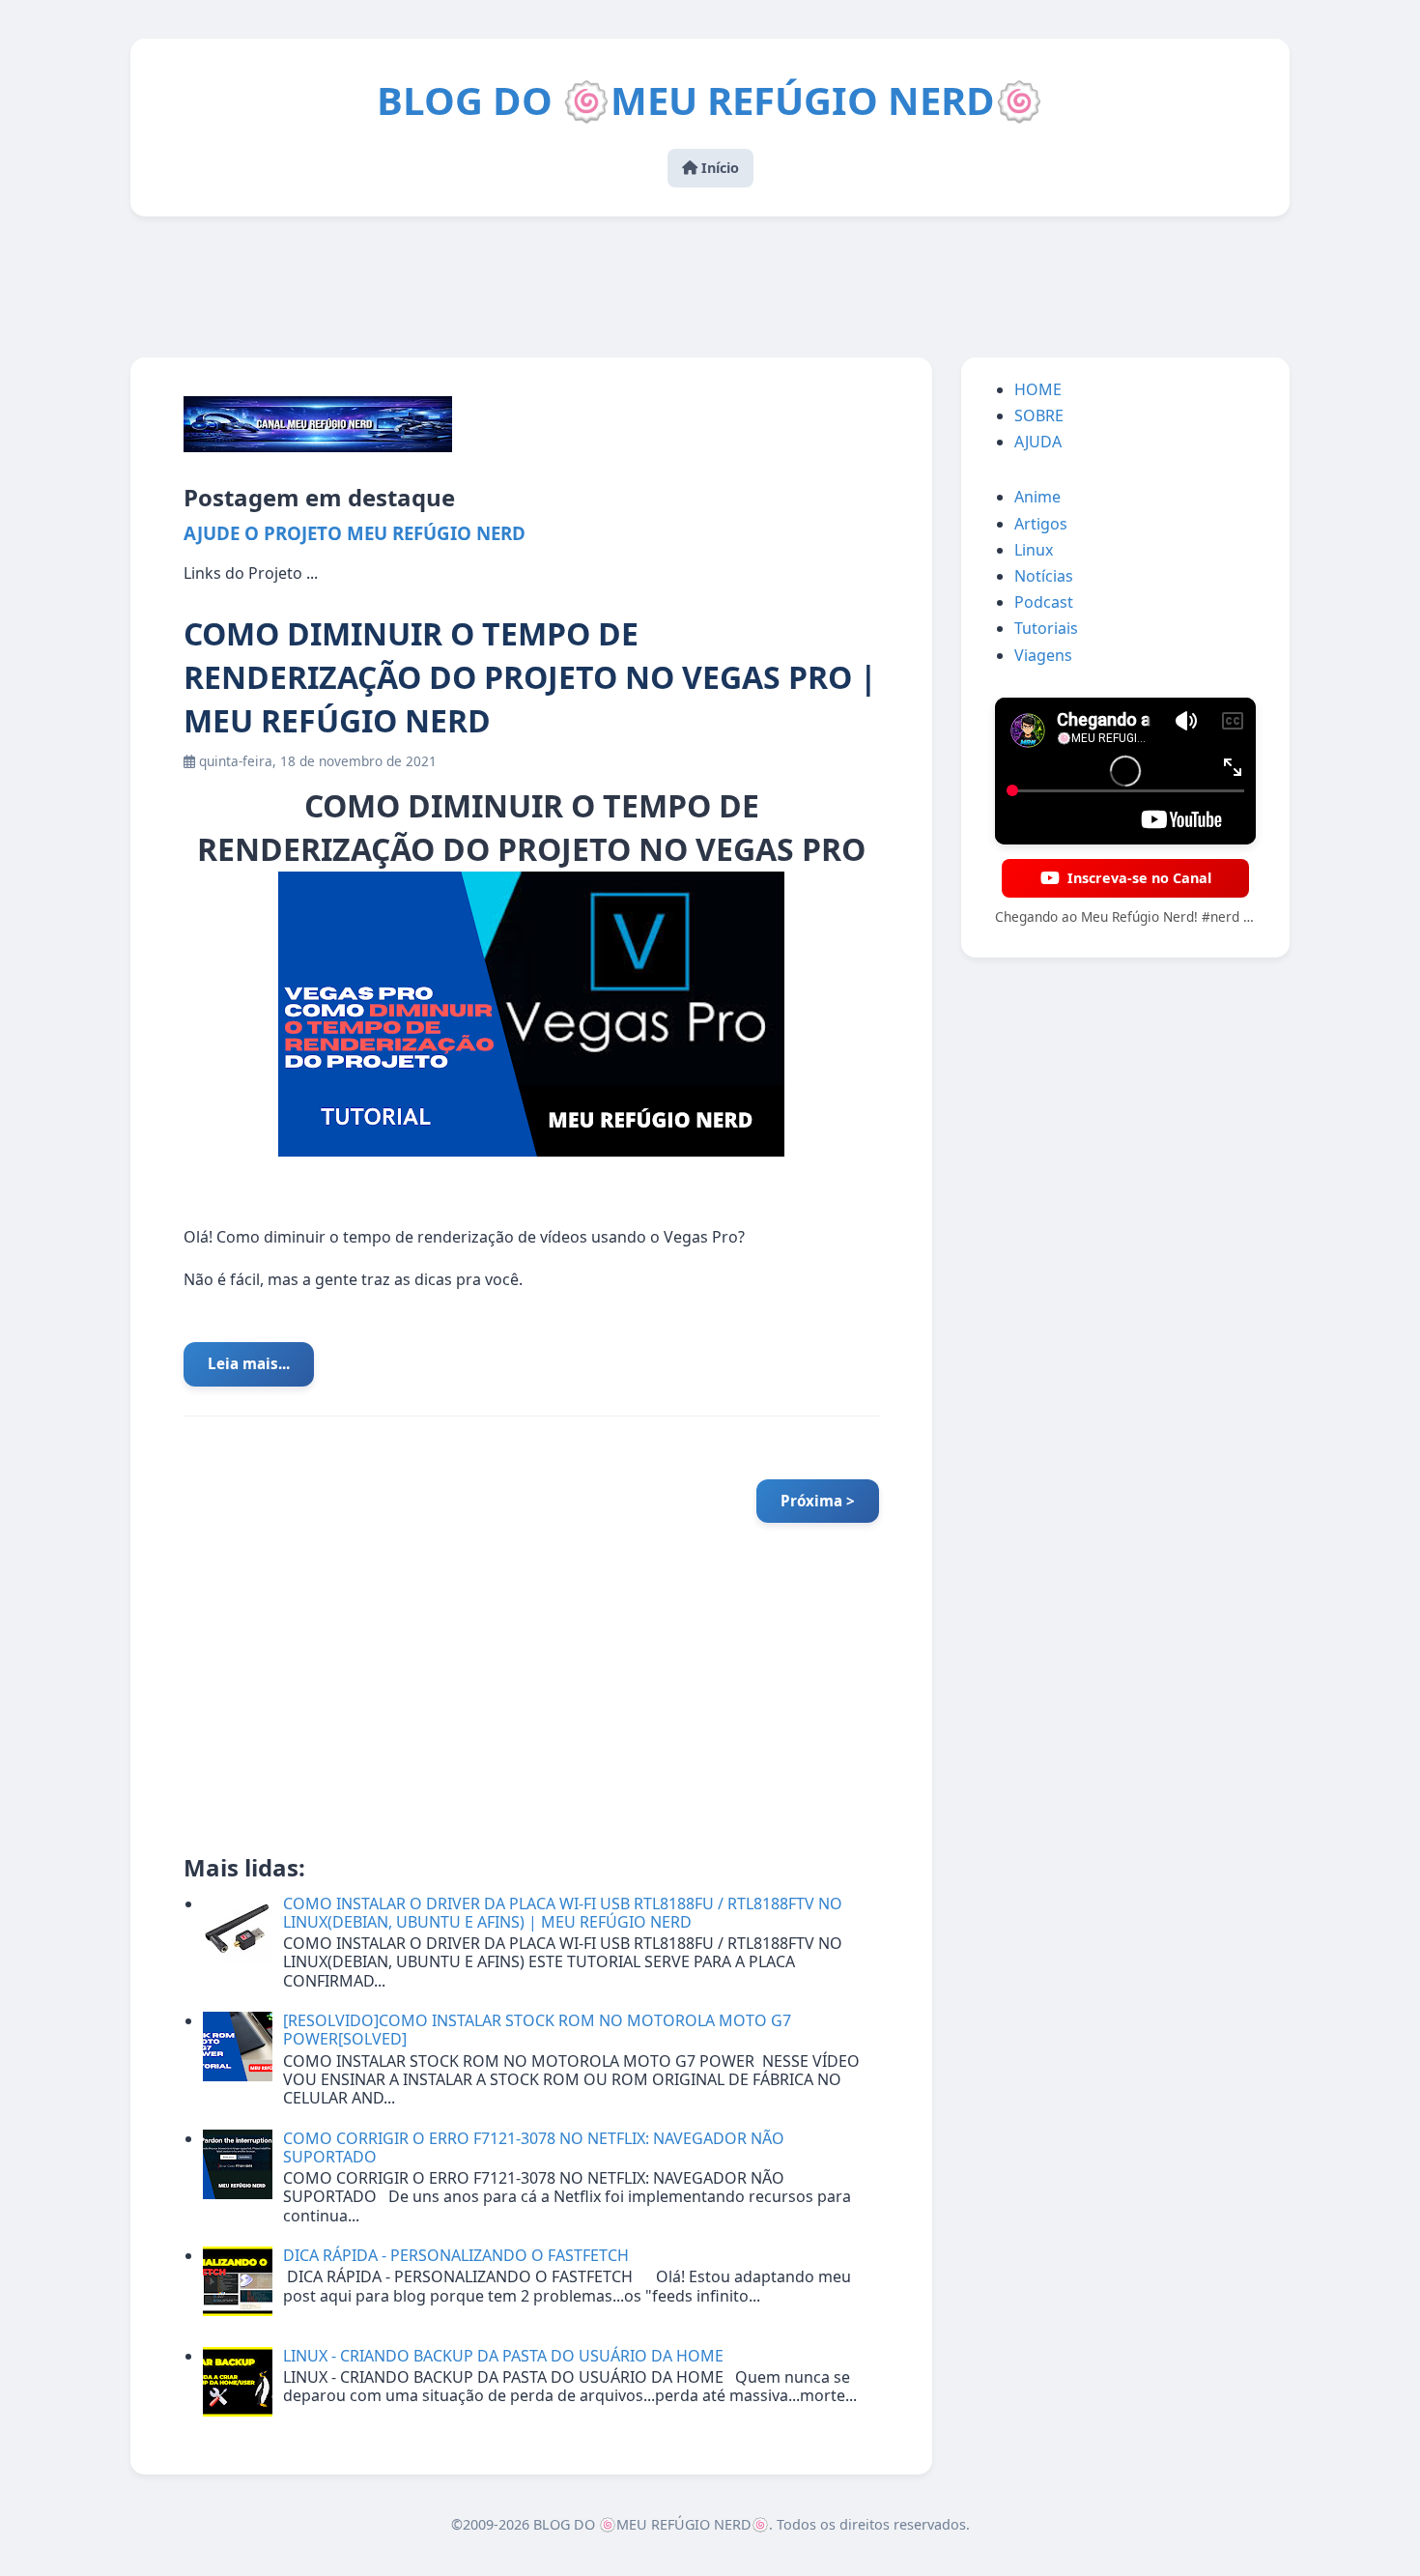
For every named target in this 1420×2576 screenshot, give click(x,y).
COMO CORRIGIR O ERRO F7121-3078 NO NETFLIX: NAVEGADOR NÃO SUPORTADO (534, 2147)
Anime (1037, 497)
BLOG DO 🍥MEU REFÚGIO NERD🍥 (710, 100)
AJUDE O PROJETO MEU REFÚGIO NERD (355, 533)
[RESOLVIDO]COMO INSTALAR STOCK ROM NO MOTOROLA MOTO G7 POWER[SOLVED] (537, 2030)
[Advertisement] (710, 289)
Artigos (1041, 524)
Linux (1034, 550)
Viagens (1043, 655)
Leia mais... (249, 1363)
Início (718, 168)
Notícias (1044, 576)
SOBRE (1039, 415)
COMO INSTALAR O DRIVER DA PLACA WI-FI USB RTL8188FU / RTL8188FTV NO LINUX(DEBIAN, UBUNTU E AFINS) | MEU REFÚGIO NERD (563, 1913)
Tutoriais (1046, 628)
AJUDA (1038, 442)
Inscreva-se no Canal (1139, 878)
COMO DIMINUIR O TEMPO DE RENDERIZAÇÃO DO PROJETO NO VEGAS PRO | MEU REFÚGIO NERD (530, 677)
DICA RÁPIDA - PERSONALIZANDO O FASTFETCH (456, 2255)
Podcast (1044, 602)
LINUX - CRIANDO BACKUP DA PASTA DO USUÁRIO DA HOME (503, 2356)
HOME (1038, 389)
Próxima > (818, 1501)
